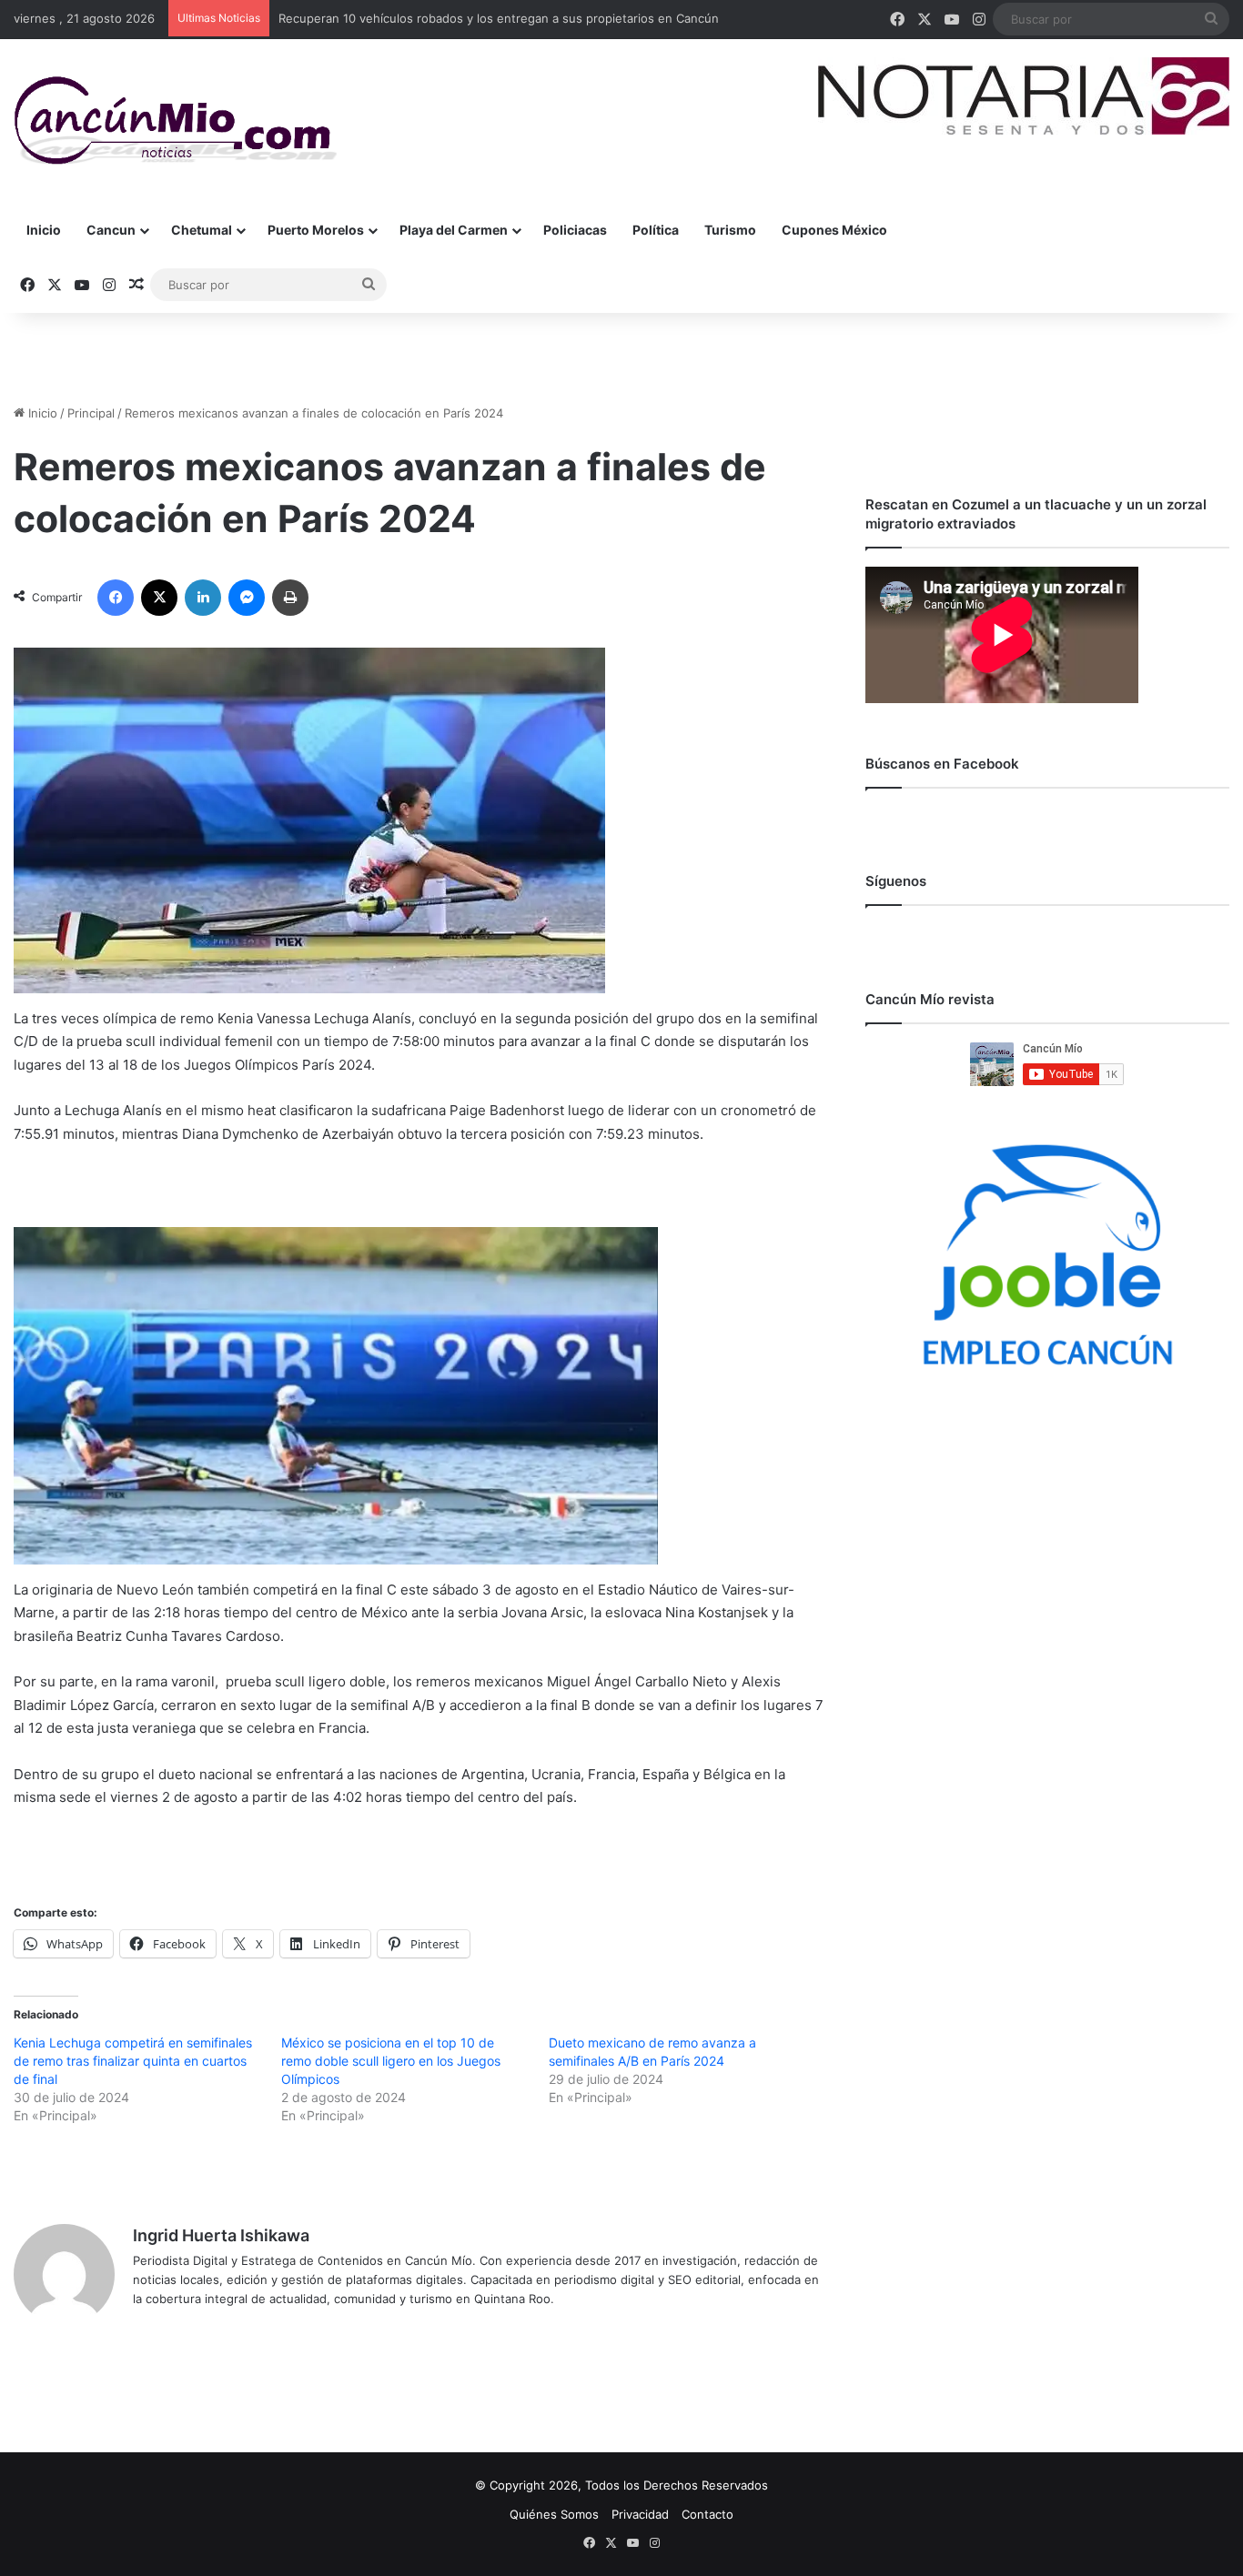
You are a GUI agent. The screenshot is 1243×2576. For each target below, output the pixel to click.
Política (656, 230)
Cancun (111, 230)
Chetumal (202, 230)
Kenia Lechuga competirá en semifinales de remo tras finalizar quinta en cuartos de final (133, 2061)
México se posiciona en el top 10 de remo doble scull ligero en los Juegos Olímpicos (391, 2061)
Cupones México (834, 230)
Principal (91, 413)
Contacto (707, 2514)
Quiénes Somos (554, 2514)
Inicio (44, 230)
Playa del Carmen (454, 230)
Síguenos (896, 881)
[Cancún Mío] (175, 121)
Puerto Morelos (316, 230)
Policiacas (575, 230)
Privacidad (640, 2514)
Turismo (730, 230)
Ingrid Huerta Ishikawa (221, 2235)
